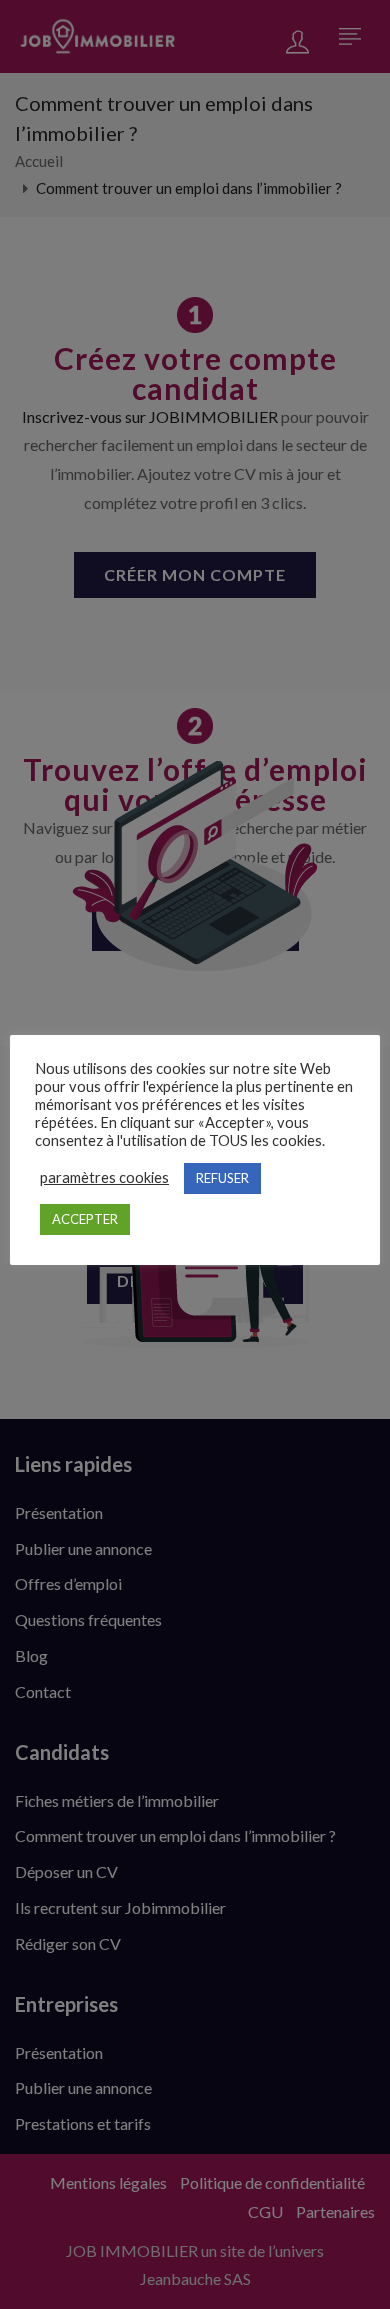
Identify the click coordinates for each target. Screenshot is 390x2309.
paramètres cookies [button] (104, 1177)
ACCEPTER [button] (85, 1219)
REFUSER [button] (222, 1178)
